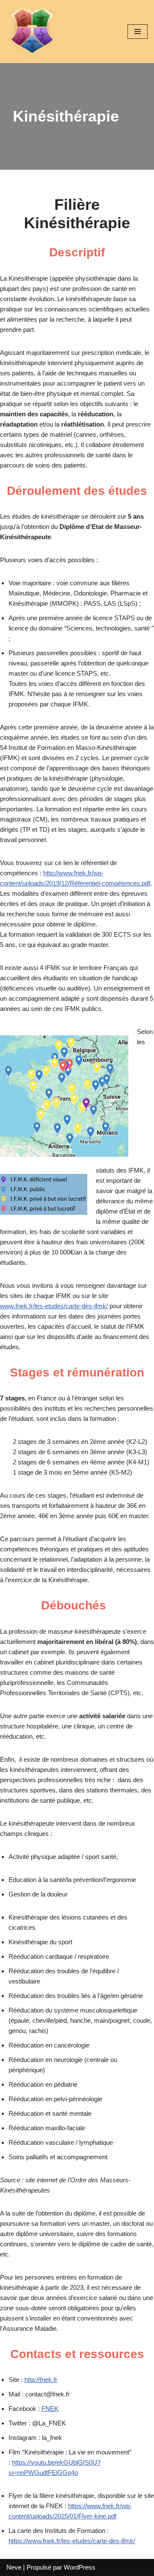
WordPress (80, 2567)
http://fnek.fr (41, 2380)
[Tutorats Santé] (32, 32)
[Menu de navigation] (138, 32)
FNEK (50, 2409)
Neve (14, 2567)
